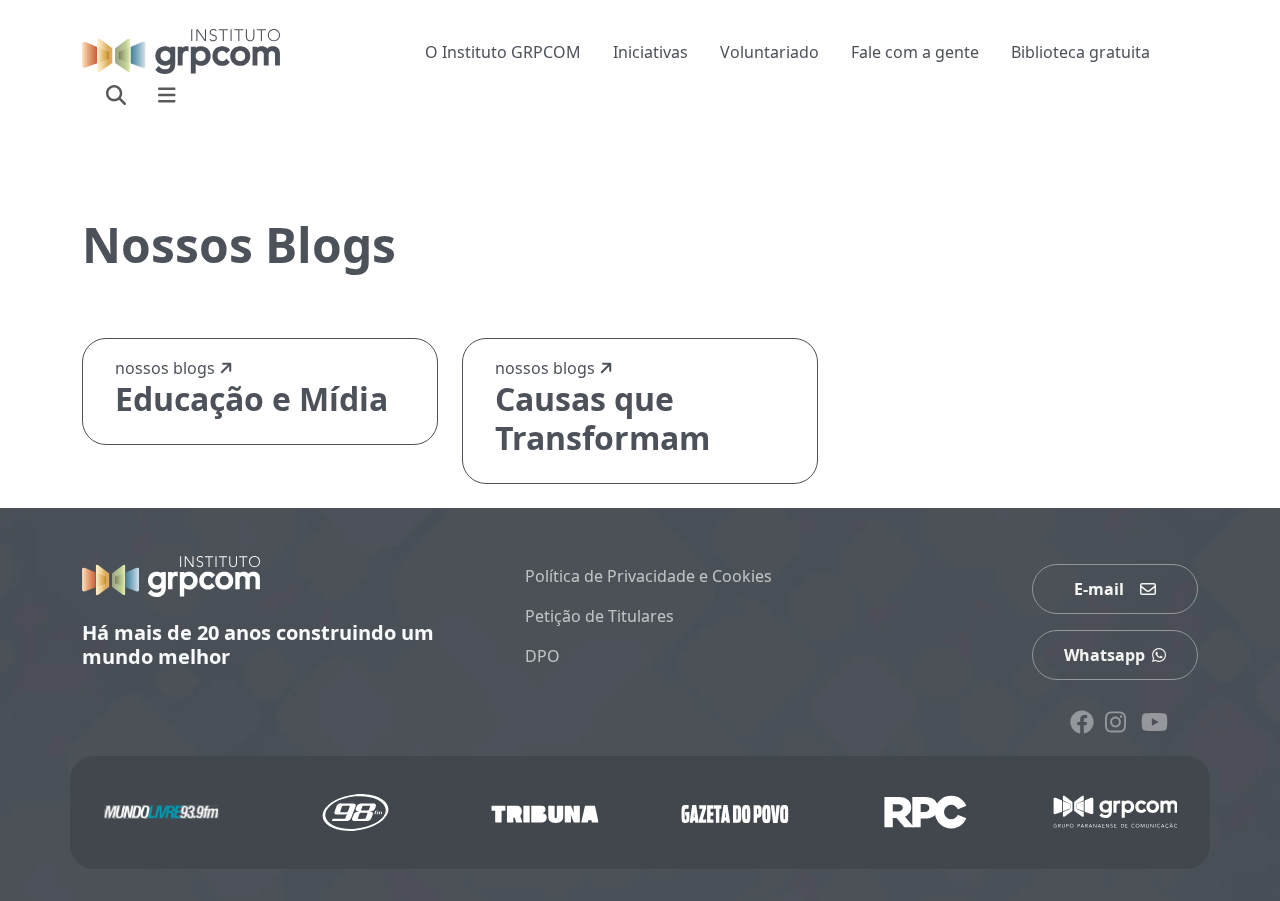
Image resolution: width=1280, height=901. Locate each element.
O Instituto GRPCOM (503, 52)
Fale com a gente (915, 52)
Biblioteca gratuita (1080, 52)
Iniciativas (650, 52)
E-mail (1099, 589)
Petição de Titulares (599, 616)
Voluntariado (769, 52)
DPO (542, 656)
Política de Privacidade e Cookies (648, 576)
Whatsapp (1104, 655)
